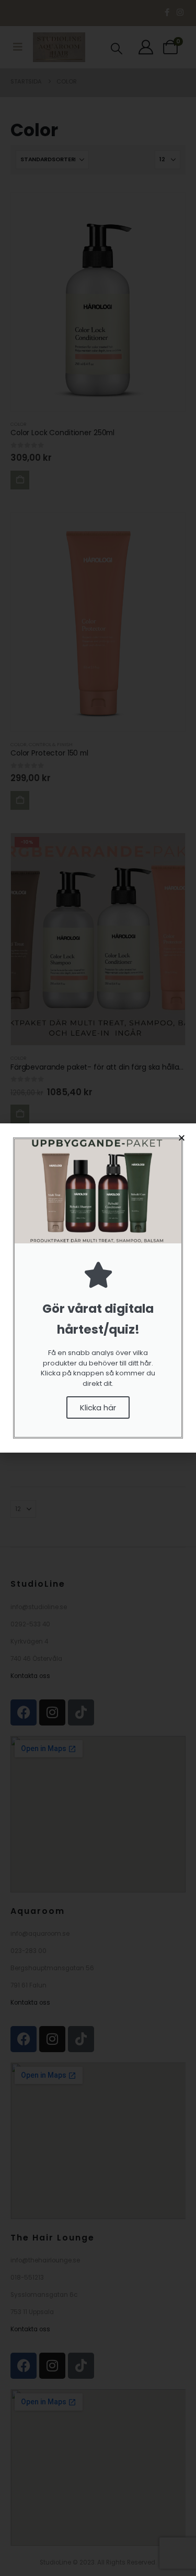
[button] (182, 1138)
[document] (98, 1288)
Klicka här (98, 1407)
